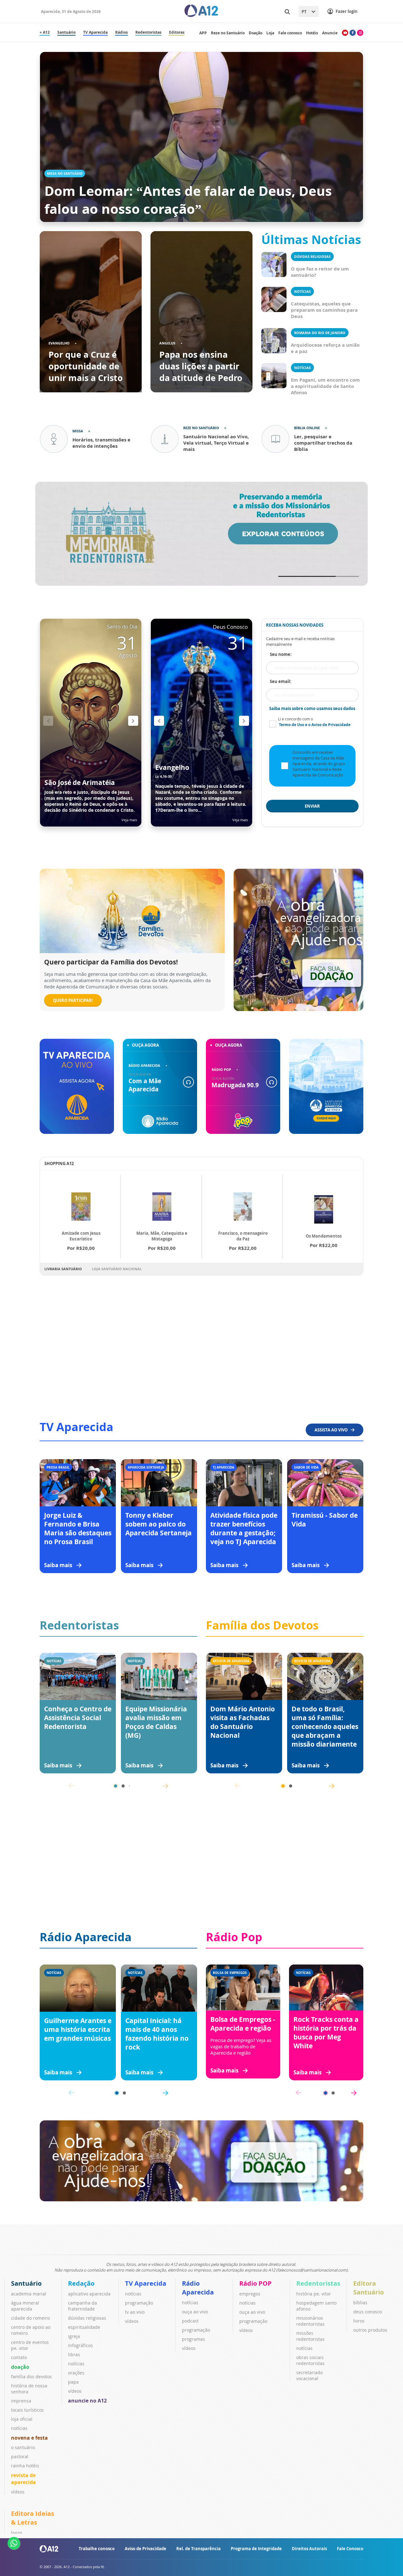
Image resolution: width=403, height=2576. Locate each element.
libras (74, 2354)
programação (139, 2303)
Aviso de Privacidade (145, 2549)
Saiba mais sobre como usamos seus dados (312, 708)
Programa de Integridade (256, 2549)
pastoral (20, 2457)
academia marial (29, 2294)
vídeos (18, 2492)
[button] (133, 721)
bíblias (360, 2303)
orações (76, 2373)
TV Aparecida (146, 2283)
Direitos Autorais (309, 2549)
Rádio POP (255, 2283)
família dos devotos (31, 2377)
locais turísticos (27, 2410)
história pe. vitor (314, 2294)
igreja (74, 2336)
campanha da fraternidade (82, 2306)
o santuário (23, 2447)
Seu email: (281, 681)
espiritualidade (84, 2327)
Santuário (26, 2283)
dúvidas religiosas (87, 2318)
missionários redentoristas (310, 2321)
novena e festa (29, 2438)
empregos (250, 2294)
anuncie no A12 (87, 2401)
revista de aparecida (23, 2479)
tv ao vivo (135, 2312)
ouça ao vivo (195, 2312)
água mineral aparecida (25, 2306)
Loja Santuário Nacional (117, 1269)
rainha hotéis (25, 2466)
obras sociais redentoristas (310, 2360)
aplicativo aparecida (89, 2294)
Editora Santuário (369, 2288)
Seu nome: (281, 654)
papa (73, 2382)
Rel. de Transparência (199, 2549)
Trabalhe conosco (97, 2549)
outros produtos (370, 2330)
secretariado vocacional (309, 2375)
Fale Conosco (350, 2549)
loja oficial (22, 2419)
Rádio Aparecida (198, 2288)
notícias (19, 2428)
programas (193, 2339)
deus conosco (368, 2312)
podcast (190, 2321)
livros (359, 2321)
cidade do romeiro (30, 2318)
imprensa (21, 2401)
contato (19, 2357)
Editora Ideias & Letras (33, 2518)
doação (20, 2367)
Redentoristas (318, 2283)
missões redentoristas (310, 2336)
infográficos (80, 2345)
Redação (81, 2283)
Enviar (312, 806)
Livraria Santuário (63, 1269)
